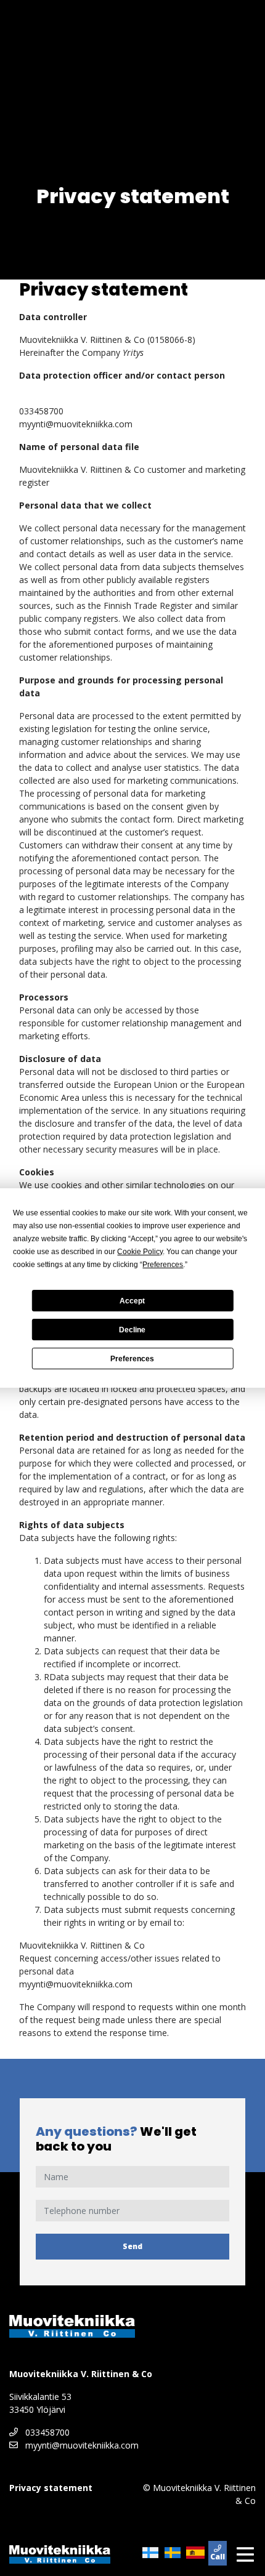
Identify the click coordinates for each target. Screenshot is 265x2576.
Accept (132, 1301)
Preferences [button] (163, 1265)
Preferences (132, 1359)
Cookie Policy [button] (140, 1252)
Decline (132, 1330)
